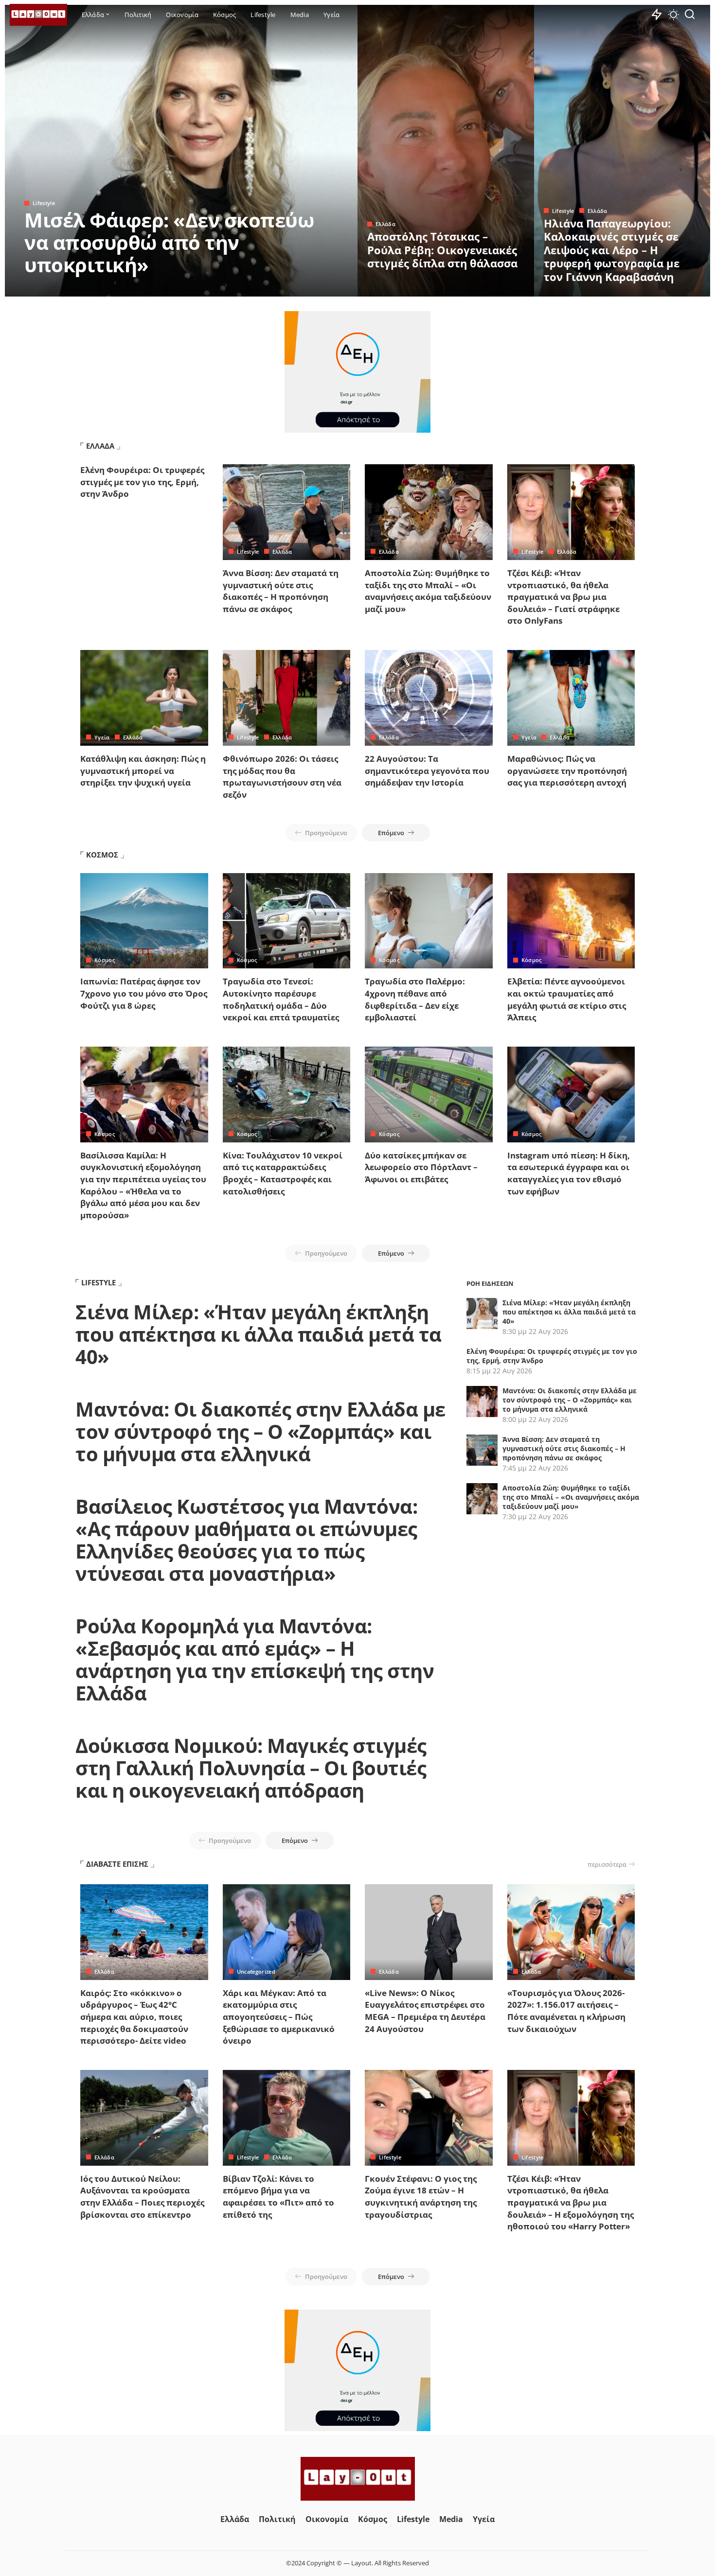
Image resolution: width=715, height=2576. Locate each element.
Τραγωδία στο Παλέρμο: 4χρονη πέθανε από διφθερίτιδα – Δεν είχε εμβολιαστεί (415, 999)
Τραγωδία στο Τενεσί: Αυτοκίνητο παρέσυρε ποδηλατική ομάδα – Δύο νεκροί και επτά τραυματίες (281, 999)
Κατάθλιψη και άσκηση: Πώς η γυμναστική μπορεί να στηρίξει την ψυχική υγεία (143, 771)
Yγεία (102, 737)
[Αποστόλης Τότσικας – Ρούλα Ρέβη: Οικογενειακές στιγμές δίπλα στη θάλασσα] (446, 151)
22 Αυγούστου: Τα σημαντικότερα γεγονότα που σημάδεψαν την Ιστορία (427, 771)
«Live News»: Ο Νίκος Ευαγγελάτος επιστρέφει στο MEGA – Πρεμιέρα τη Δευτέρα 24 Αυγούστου (425, 2011)
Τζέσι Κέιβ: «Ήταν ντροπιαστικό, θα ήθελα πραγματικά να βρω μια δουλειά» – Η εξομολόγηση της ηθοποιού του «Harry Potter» (571, 2203)
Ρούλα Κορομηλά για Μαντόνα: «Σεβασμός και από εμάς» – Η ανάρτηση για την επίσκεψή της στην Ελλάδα (255, 1659)
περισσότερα (607, 1864)
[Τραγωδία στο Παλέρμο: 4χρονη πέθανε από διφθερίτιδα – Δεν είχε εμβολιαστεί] (429, 921)
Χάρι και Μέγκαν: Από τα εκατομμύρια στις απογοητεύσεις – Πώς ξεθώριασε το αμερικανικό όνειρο (279, 2017)
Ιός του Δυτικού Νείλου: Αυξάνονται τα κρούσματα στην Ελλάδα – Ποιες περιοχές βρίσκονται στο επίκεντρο (142, 2197)
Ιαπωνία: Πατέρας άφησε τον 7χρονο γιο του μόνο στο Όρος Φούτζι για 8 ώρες (144, 993)
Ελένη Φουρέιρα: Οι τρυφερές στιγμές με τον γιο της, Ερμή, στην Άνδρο (142, 482)
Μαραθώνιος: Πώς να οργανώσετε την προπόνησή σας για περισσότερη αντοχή (567, 771)
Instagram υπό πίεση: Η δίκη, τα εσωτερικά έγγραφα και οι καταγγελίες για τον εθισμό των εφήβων (569, 1173)
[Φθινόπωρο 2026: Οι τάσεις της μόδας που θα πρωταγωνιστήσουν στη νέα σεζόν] (287, 698)
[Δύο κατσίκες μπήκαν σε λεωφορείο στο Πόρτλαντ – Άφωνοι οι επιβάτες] (429, 1095)
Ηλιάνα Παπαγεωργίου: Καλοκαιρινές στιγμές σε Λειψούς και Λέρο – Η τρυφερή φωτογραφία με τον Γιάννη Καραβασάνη (612, 250)
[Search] (690, 15)
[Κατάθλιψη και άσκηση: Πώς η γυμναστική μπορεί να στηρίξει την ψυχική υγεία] (144, 698)
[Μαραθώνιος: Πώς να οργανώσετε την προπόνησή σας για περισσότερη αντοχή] (571, 698)
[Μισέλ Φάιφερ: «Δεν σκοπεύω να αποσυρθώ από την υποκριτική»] (181, 151)
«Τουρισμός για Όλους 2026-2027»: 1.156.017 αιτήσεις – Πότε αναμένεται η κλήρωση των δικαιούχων (566, 2011)
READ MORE (311, 288)
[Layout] (38, 15)
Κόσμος (105, 960)
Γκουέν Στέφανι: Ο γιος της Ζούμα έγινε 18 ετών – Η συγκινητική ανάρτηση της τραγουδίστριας (421, 2197)
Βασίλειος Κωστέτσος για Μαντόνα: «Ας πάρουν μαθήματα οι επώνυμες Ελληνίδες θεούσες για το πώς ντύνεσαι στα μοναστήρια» (246, 1540)
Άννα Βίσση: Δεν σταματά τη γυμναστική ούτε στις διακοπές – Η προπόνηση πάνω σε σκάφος (281, 591)
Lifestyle (44, 203)
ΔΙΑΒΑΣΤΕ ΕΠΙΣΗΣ (117, 1864)
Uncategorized (256, 1971)
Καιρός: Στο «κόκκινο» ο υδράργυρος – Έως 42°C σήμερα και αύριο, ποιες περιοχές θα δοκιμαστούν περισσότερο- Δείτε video (134, 2017)
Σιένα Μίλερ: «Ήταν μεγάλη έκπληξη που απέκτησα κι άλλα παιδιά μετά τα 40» (259, 1334)
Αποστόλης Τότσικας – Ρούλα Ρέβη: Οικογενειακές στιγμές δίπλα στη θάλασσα (442, 250)
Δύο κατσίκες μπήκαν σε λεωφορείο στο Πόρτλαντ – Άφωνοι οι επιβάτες (421, 1167)
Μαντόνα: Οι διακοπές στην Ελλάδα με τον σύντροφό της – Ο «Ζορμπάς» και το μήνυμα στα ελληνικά (260, 1431)
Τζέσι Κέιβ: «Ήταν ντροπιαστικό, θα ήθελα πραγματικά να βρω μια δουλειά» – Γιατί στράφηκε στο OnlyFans (563, 597)
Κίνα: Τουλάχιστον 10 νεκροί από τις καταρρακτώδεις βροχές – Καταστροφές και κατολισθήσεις (283, 1173)
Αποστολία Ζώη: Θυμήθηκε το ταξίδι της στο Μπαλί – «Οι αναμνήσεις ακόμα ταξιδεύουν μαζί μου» (428, 591)
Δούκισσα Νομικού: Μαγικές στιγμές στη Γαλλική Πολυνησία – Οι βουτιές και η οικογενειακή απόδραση (251, 1768)
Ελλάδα (385, 224)
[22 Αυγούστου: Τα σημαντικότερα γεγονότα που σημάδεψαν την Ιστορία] (429, 698)
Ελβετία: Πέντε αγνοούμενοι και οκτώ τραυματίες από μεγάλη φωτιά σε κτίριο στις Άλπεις (567, 999)
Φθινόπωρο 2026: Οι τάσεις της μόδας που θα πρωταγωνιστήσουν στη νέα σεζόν (282, 777)
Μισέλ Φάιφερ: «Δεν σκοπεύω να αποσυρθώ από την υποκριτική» (169, 242)
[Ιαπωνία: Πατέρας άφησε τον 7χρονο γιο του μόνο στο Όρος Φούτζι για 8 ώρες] (144, 921)
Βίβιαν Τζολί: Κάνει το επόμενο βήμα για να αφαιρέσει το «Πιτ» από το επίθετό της (278, 2197)
